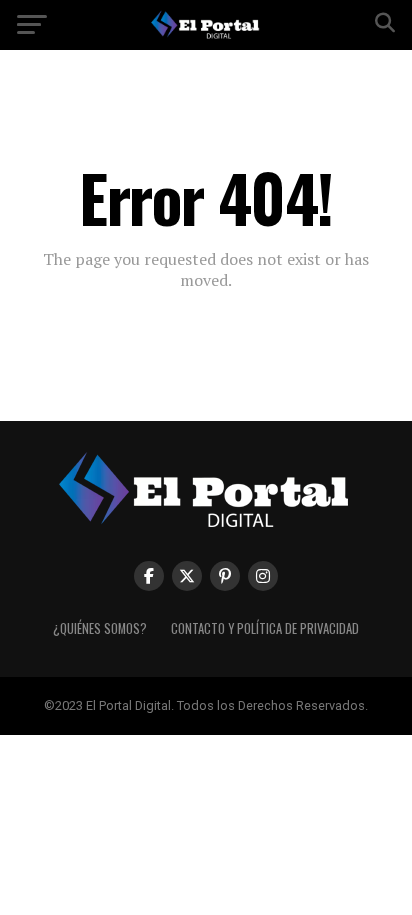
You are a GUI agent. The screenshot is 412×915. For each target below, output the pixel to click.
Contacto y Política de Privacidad (265, 628)
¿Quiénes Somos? (100, 628)
